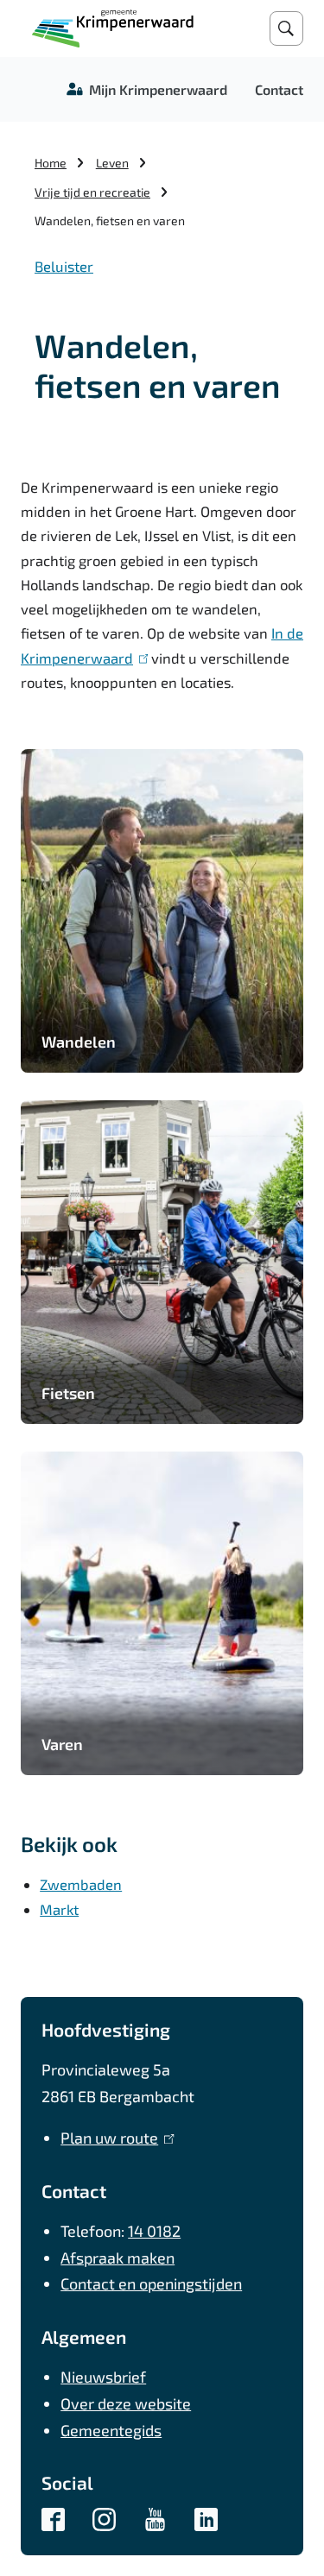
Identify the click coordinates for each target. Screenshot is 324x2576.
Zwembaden (81, 1884)
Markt (59, 1909)
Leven (112, 163)
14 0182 (154, 2231)
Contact (279, 89)
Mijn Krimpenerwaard (158, 89)
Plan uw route (114, 2138)
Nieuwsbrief (103, 2377)
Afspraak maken (118, 2258)
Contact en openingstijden (151, 2283)
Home (51, 163)
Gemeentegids (111, 2430)
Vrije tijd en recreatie (92, 192)
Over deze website (126, 2403)
